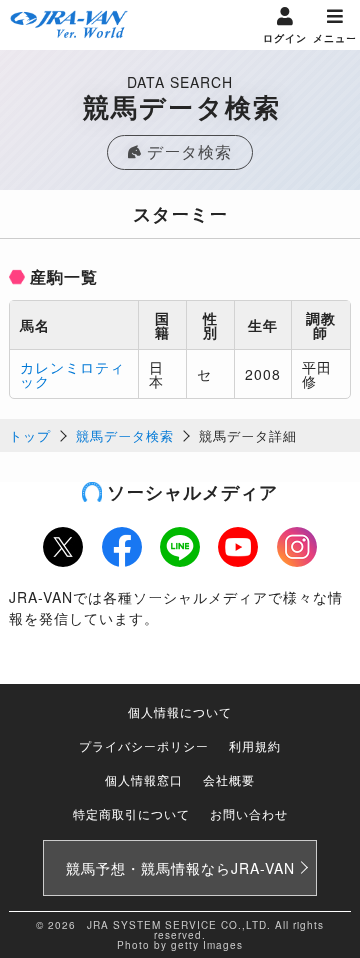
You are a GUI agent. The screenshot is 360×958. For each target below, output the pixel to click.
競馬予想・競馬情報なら (180, 868)
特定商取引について (131, 813)
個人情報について (180, 711)
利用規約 (255, 745)
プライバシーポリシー (144, 745)
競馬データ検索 (125, 435)
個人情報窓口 (144, 779)
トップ (30, 435)
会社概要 (229, 779)
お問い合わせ (249, 813)
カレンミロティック (72, 374)
